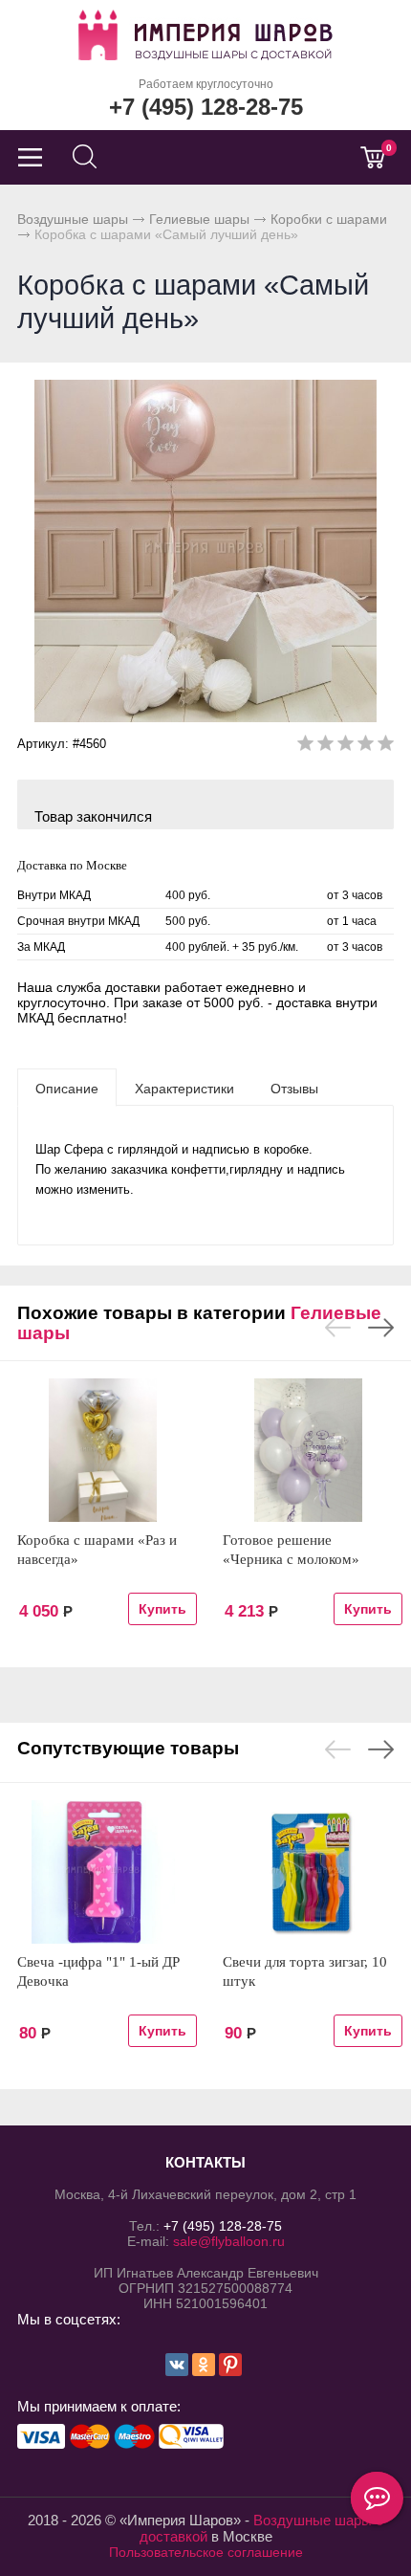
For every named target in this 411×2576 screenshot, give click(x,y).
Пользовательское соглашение (206, 2552)
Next (381, 1328)
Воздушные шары (73, 219)
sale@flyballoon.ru (229, 2241)
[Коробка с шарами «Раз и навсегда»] (103, 1450)
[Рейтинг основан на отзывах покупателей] (346, 747)
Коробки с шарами (329, 219)
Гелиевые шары (199, 219)
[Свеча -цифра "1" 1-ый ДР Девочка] (103, 1872)
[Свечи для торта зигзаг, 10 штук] (308, 1872)
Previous (338, 1328)
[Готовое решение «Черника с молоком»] (308, 1450)
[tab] (67, 1088)
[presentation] (67, 1088)
